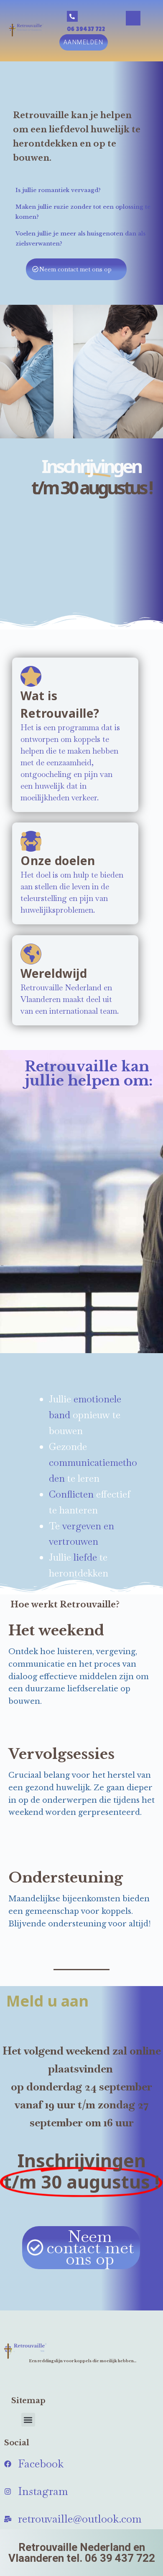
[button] (133, 18)
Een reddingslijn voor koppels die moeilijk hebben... (83, 2361)
